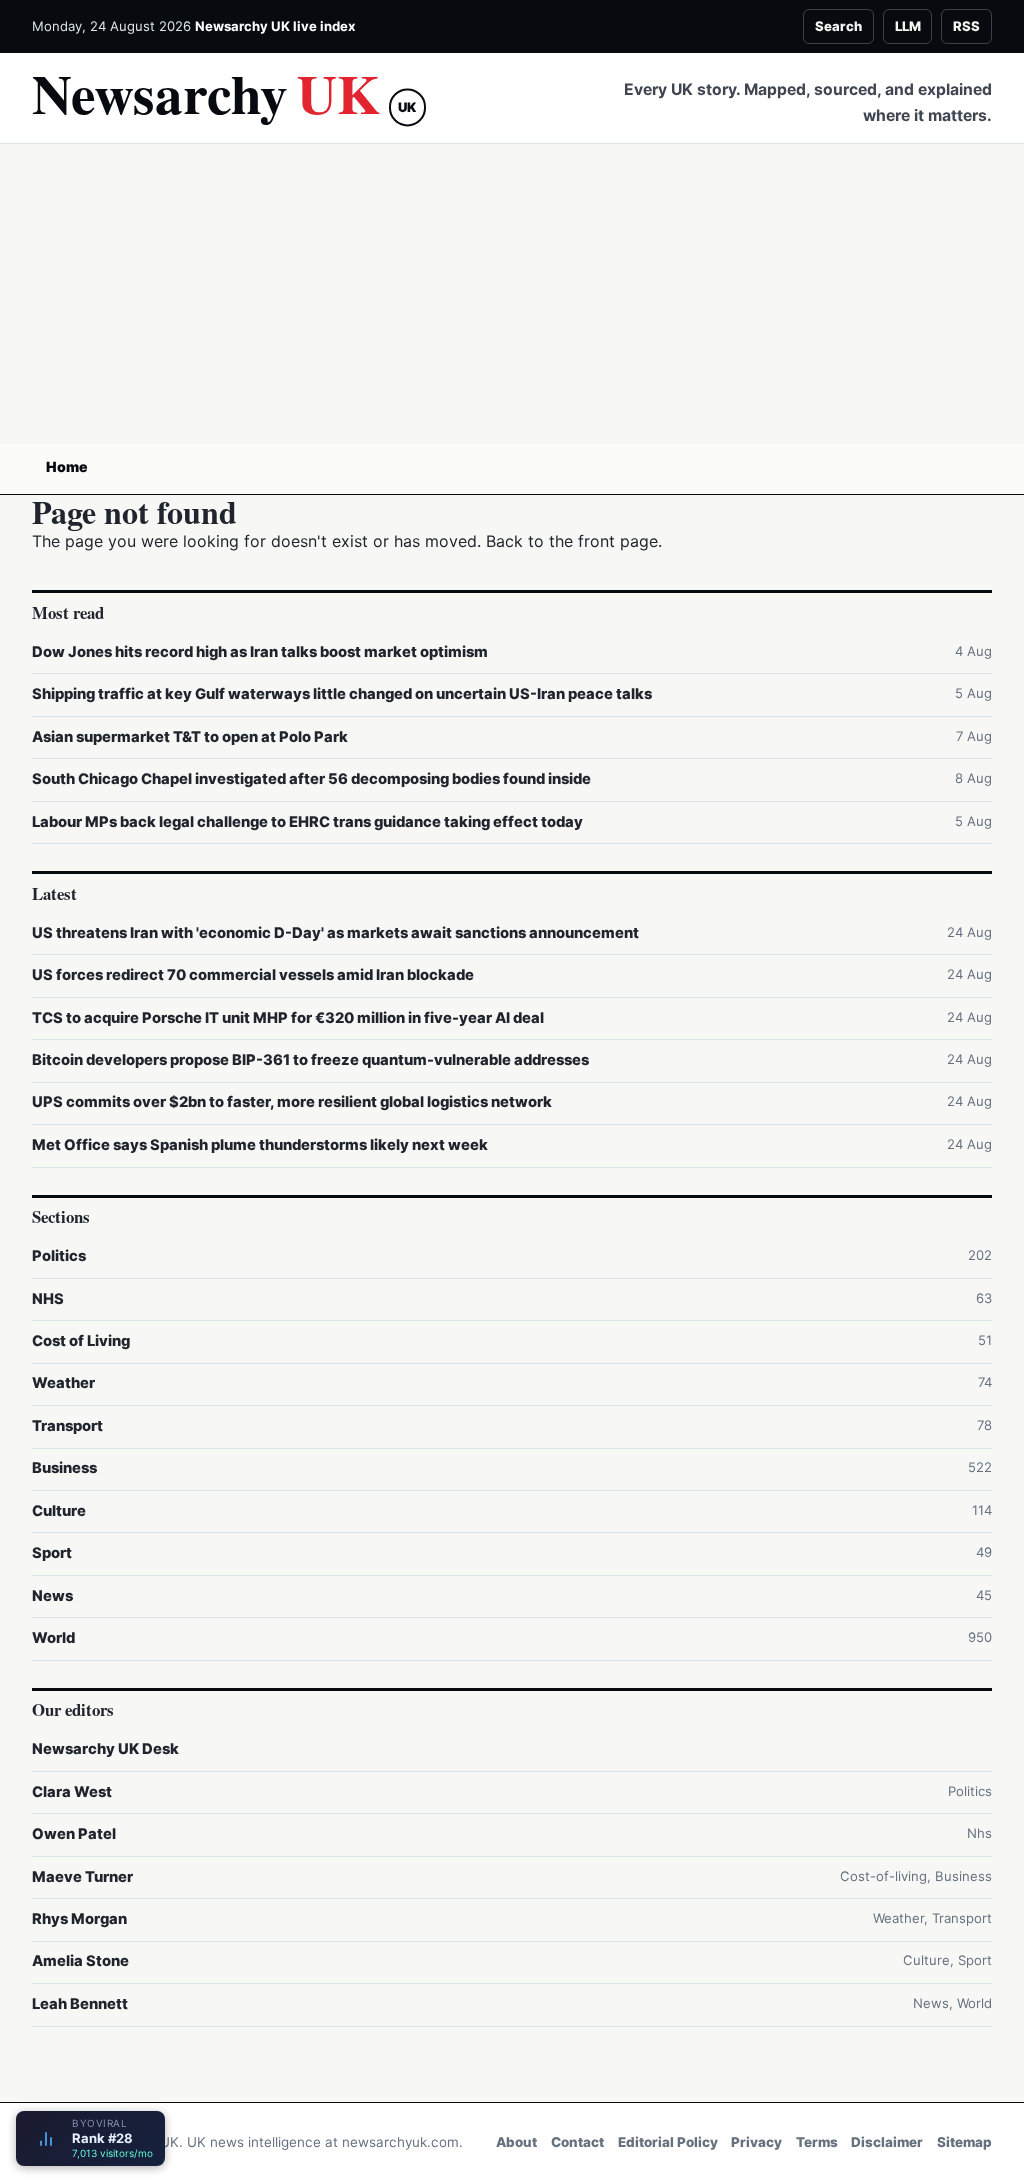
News (52, 1596)
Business (64, 1468)
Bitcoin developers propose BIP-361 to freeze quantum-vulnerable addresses (310, 1060)
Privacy (756, 2142)
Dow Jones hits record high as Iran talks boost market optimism (260, 652)
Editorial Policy (668, 2142)
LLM (908, 26)
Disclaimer (887, 2142)
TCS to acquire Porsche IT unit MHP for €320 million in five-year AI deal (288, 1018)
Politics (59, 1256)
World (53, 1638)
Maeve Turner (82, 1877)
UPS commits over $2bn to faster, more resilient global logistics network (292, 1102)
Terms (817, 2142)
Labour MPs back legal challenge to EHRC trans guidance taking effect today (307, 822)
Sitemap (964, 2142)
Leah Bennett (80, 2004)
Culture (59, 1511)
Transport (67, 1426)
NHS (48, 1299)
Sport (52, 1553)
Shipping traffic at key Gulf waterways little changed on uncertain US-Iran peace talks (342, 694)
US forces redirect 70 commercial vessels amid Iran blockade (253, 975)
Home (67, 466)
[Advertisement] (512, 294)
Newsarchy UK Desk (105, 1749)
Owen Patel (74, 1834)
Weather (63, 1383)
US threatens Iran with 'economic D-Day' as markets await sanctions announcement (335, 933)
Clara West (72, 1792)
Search (838, 26)
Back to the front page (572, 541)
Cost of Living (81, 1341)
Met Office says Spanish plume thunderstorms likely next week (260, 1145)
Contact (577, 2142)
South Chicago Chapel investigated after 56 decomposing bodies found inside (311, 779)
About (516, 2142)
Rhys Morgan (79, 1919)
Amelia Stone (80, 1961)
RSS (966, 26)
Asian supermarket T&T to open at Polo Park (190, 737)
